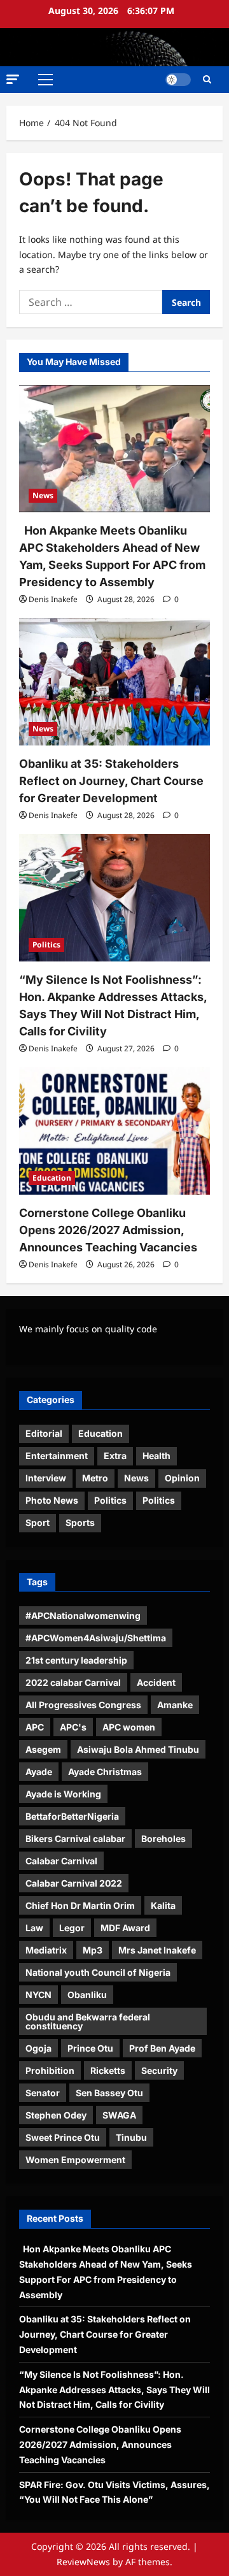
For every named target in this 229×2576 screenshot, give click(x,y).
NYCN (38, 1995)
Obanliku (87, 1995)
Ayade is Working (63, 1794)
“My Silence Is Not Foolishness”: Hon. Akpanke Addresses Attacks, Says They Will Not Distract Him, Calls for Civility (114, 2390)
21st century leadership (76, 1660)
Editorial (44, 1433)
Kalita (163, 1905)
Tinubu (131, 2137)
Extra (115, 1456)
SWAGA (119, 2115)
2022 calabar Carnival (73, 1682)
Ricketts (108, 2070)
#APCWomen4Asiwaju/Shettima (96, 1638)
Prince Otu (90, 2048)
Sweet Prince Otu (63, 2137)
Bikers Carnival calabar (75, 1838)
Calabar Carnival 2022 (74, 1883)
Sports (80, 1522)
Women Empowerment (75, 2160)
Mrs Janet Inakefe (157, 1950)
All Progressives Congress (83, 1705)
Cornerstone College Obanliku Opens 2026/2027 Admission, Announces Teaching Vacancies (108, 1230)
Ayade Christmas (105, 1772)
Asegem (43, 1749)
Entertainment (57, 1456)
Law (34, 1928)
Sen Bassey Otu (109, 2093)
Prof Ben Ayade (162, 2048)
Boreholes (163, 1838)
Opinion (182, 1478)
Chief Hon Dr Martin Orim (80, 1905)
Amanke (175, 1705)
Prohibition (50, 2070)
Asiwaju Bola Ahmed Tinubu (138, 1749)
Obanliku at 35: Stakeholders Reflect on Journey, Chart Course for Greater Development (111, 781)
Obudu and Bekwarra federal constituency (88, 2021)
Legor (72, 1928)
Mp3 (93, 1950)
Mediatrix (46, 1950)
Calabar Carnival (61, 1861)
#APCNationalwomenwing (83, 1615)
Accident (156, 1682)
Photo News (52, 1500)
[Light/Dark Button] (178, 80)
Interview (46, 1478)
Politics (46, 945)
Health (156, 1456)
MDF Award (125, 1928)
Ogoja (38, 2048)
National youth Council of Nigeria (98, 1972)
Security (159, 2070)
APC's (73, 1727)
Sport (38, 1522)
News (43, 495)
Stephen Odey (56, 2115)
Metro (95, 1478)
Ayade (39, 1772)
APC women (129, 1727)
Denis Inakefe (53, 599)
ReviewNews (83, 2562)
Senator (43, 2093)
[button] (13, 79)
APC (35, 1727)
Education (52, 1178)
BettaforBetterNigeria (72, 1816)
